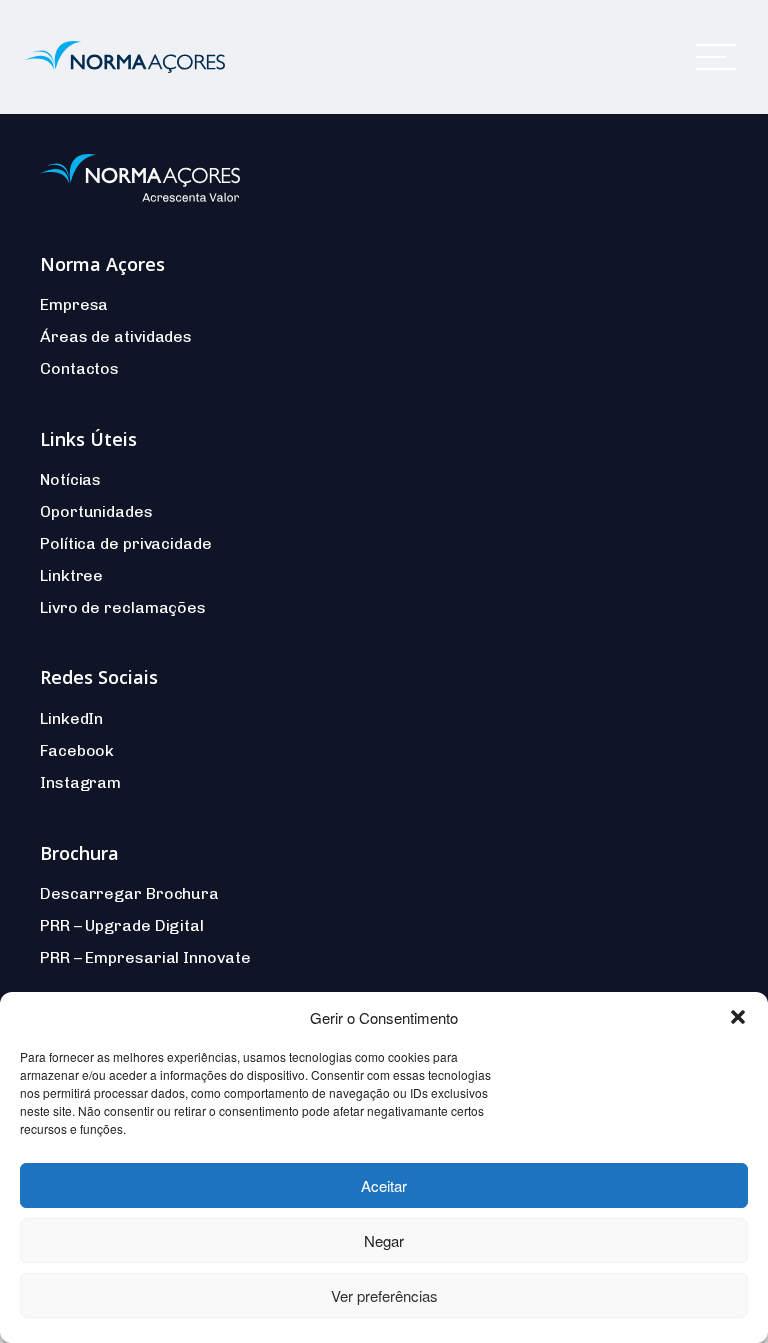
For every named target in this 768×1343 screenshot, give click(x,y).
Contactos (79, 368)
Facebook (77, 750)
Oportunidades (96, 511)
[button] (738, 1017)
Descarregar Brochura (129, 893)
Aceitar (384, 1185)
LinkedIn (71, 718)
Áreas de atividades (116, 336)
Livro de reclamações (123, 607)
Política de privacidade (126, 543)
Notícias (70, 479)
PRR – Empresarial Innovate (145, 957)
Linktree (71, 575)
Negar (384, 1240)
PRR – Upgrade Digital (122, 925)
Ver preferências (384, 1295)
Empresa (74, 304)
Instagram (80, 782)
